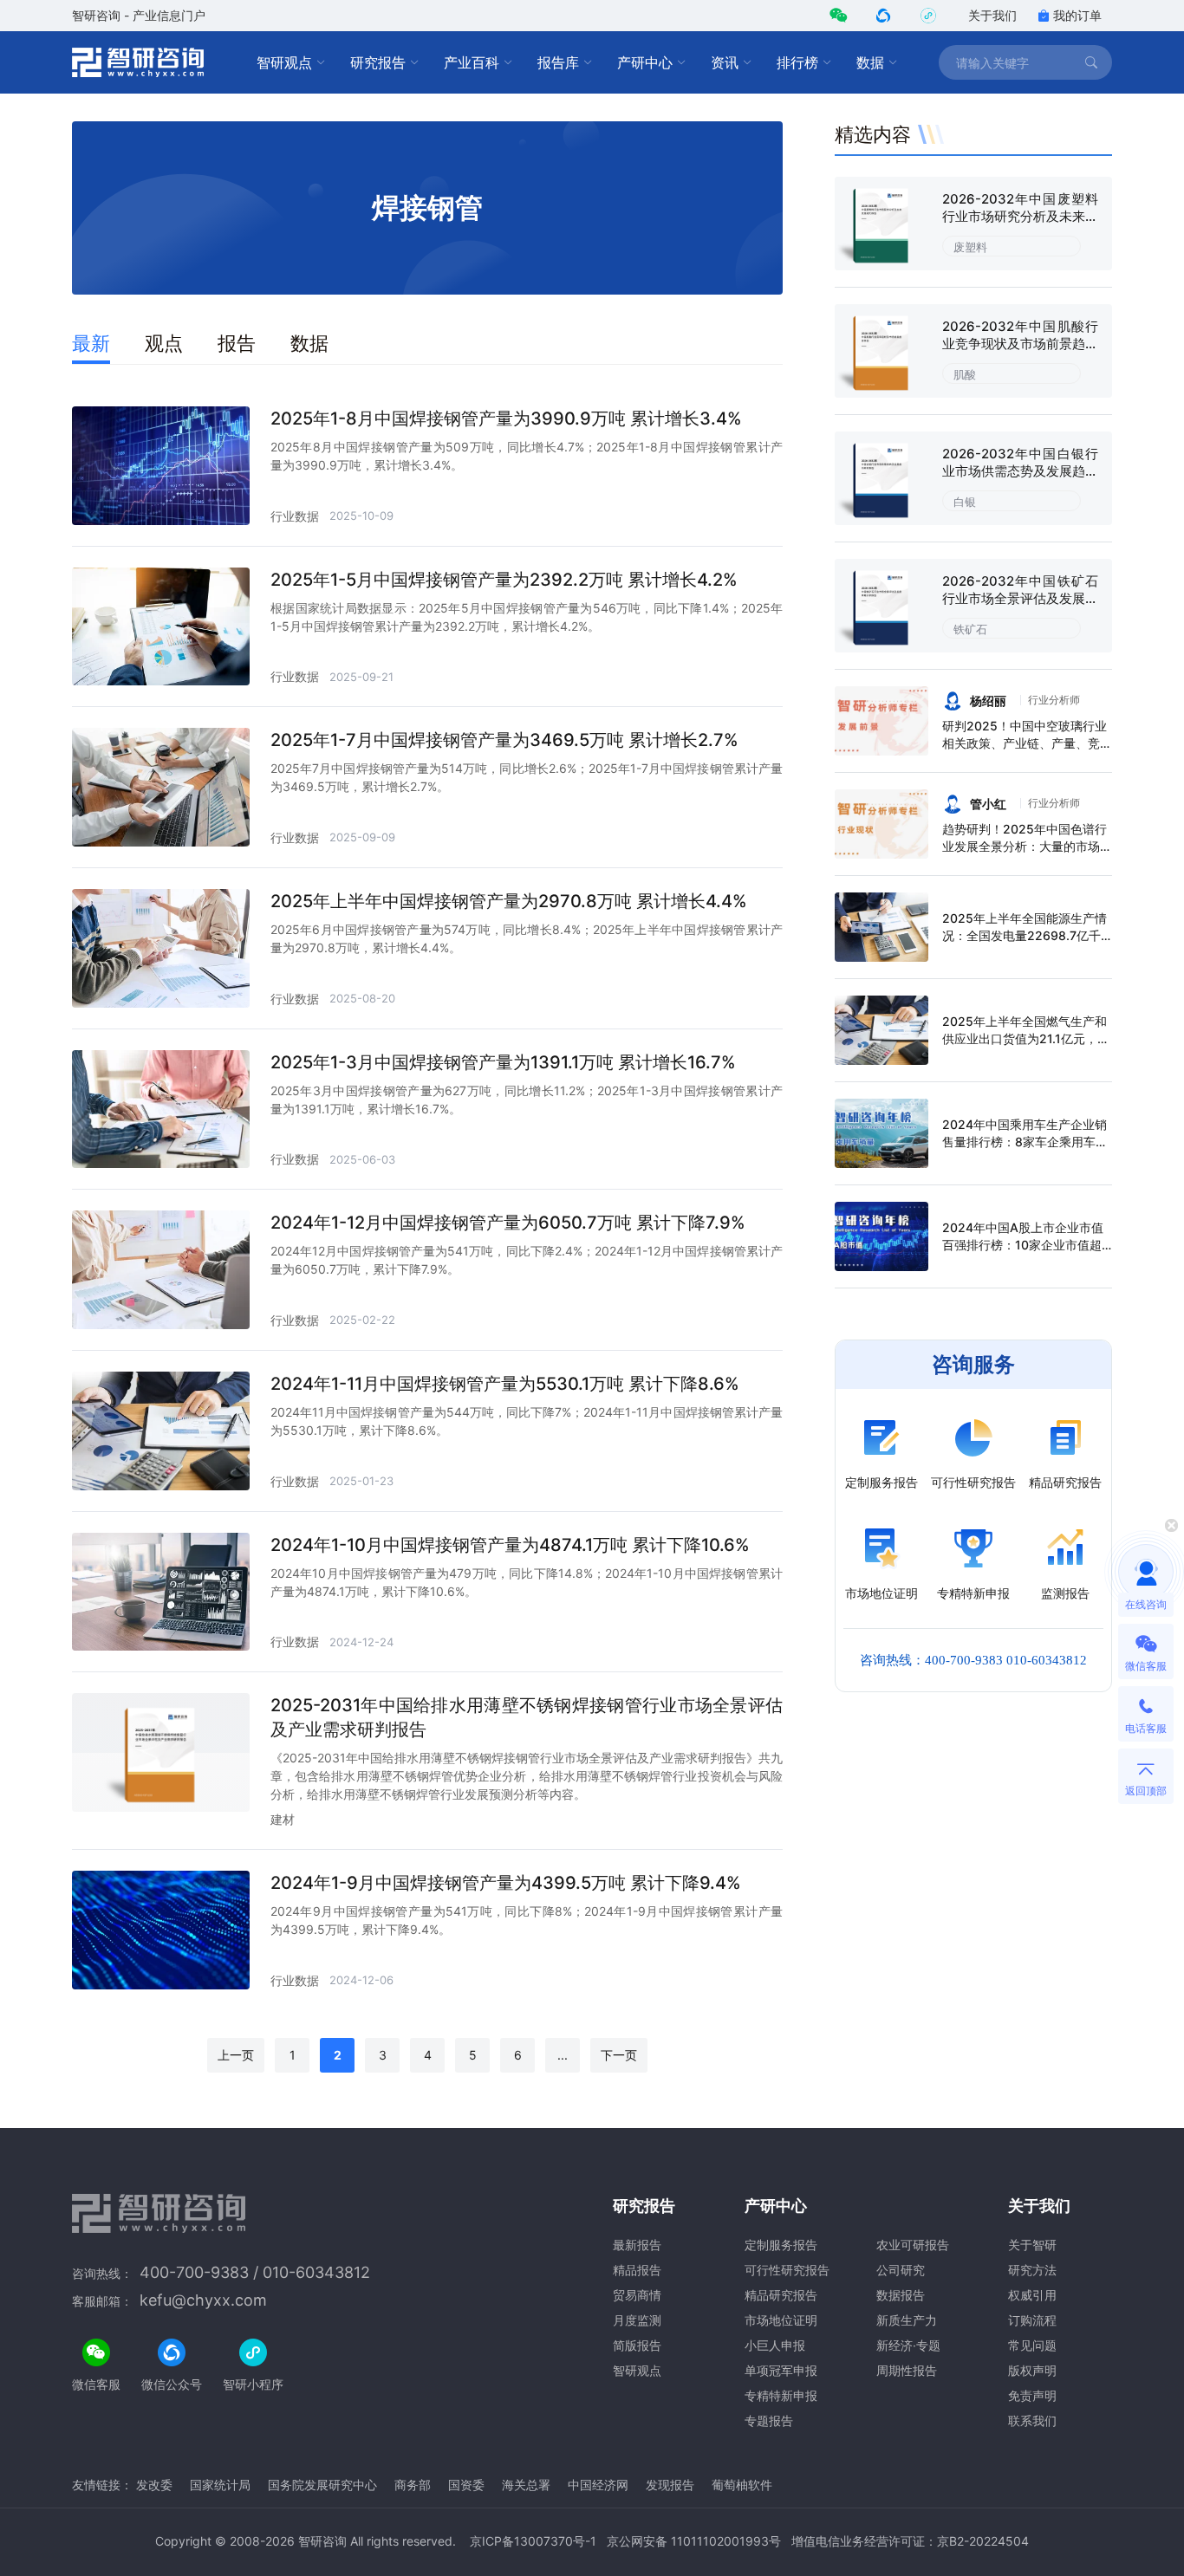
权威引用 (1032, 2295)
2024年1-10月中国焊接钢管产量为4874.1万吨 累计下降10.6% (510, 1545)
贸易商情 (637, 2295)
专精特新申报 (781, 2395)
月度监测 (637, 2320)
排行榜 (797, 62)
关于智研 (1032, 2245)
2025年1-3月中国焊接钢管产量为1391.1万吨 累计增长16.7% (503, 1062)
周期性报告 (907, 2370)
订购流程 (1032, 2320)
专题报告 (769, 2420)
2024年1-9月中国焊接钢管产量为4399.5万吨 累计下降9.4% (506, 1883)
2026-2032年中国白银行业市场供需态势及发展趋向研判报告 (1020, 471)
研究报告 (378, 62)
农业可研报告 (913, 2245)
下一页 (619, 2055)
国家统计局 (220, 2485)
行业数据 (295, 516)
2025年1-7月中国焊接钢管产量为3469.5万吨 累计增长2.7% (504, 740)
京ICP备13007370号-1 (533, 2541)
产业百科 (472, 62)
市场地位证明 (781, 2320)
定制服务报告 (781, 2245)
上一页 (236, 2055)
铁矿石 (970, 629)
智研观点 (284, 62)
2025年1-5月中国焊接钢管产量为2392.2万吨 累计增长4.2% (504, 580)
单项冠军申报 (781, 2370)
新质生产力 (907, 2320)
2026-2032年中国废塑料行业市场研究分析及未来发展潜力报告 (1020, 216)
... (563, 2055)
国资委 (466, 2485)
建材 (283, 1819)
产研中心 (645, 62)
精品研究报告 (781, 2295)
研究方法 (1032, 2270)
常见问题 (1032, 2345)
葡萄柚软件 (742, 2485)
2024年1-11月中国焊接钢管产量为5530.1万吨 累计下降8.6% (505, 1384)
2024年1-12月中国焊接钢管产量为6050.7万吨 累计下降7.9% (508, 1223)
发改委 (154, 2485)
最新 (91, 343)
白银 (965, 502)
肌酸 (965, 374)
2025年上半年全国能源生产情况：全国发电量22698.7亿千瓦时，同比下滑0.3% (1025, 935)
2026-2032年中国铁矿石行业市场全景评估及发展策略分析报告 (1020, 598)
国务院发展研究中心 (322, 2485)
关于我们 (992, 15)
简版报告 (637, 2345)
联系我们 (1032, 2420)
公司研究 (901, 2270)
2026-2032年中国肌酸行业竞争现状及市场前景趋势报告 (1020, 344)
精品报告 (637, 2270)
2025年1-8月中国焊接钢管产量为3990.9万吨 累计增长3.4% (506, 419)
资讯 (725, 62)
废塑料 (970, 247)
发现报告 (670, 2485)
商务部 (413, 2485)
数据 (870, 62)
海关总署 (526, 2485)
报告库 (558, 62)
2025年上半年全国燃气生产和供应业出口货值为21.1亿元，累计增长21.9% (1026, 1038)
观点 (164, 343)
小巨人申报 (775, 2345)
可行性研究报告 (787, 2270)
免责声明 (1032, 2395)
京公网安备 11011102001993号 (694, 2541)
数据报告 (901, 2295)
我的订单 (1077, 15)
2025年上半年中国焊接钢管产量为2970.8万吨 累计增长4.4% (509, 901)
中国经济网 (598, 2485)
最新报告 (637, 2245)
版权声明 (1032, 2370)
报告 (237, 343)
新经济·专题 (908, 2345)
